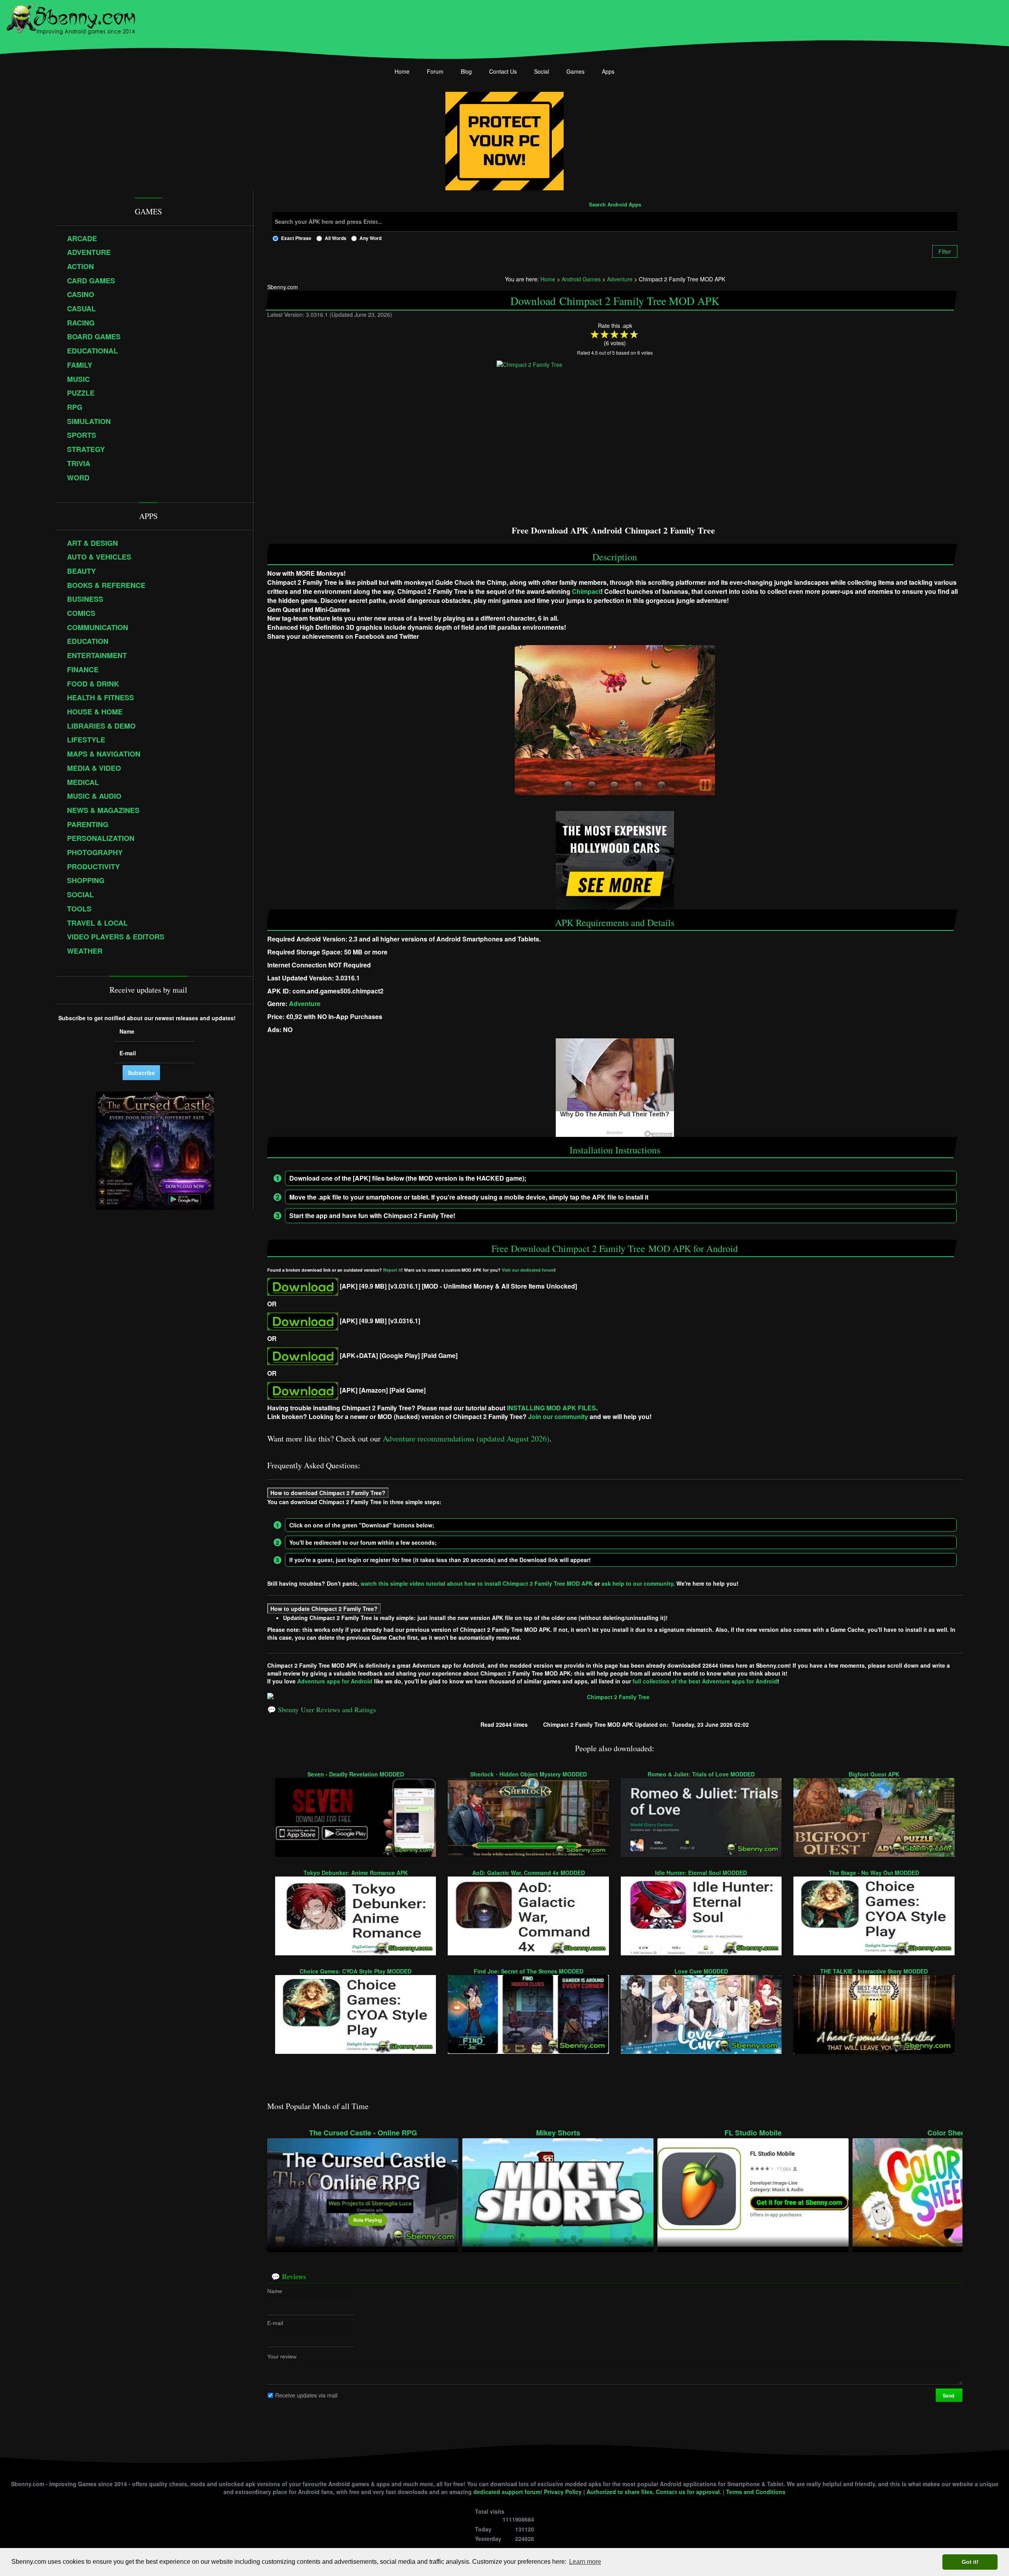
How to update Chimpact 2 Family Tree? (324, 1609)
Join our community (558, 1416)
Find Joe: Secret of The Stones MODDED (529, 1971)
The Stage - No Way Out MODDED (874, 1872)
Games (575, 71)
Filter (945, 251)
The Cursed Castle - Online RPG (363, 2133)
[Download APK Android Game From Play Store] (303, 1355)
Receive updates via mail (306, 2395)
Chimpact (586, 591)
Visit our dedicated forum (528, 1270)
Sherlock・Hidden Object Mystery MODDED (529, 1774)
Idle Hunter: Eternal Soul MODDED (701, 1872)
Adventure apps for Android (335, 1681)
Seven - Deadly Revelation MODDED (356, 1774)
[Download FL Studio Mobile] (753, 2191)
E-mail (275, 2323)
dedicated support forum (507, 2492)
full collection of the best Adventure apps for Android (705, 1681)
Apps (608, 71)
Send (949, 2396)
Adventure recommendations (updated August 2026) (466, 1439)
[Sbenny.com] (71, 17)
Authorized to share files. (620, 2492)
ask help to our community (637, 1583)
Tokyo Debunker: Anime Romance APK (356, 1872)
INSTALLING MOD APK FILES (551, 1407)
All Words (336, 238)
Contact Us (503, 71)
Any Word (370, 238)
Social (542, 71)
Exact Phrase (296, 238)
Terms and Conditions (756, 2492)
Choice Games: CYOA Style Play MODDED (356, 1971)
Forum (435, 71)
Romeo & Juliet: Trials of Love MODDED (701, 1774)
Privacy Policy (563, 2492)
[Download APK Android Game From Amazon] (303, 1390)
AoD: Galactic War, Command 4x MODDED (529, 1872)
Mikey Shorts (558, 2133)
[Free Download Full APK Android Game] (303, 1320)
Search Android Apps (615, 205)
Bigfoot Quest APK (874, 1774)
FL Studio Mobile (753, 2133)
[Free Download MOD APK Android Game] (303, 1286)
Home (402, 71)
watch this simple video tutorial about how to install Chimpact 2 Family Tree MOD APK (477, 1583)
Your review (282, 2357)
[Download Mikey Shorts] (558, 2191)
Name (275, 2291)
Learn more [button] (585, 2562)
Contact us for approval (688, 2492)
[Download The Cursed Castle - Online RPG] (363, 2191)
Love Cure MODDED (701, 1971)
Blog (466, 71)
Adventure (305, 1003)
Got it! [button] (970, 2562)
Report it (392, 1270)
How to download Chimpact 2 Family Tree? (328, 1493)
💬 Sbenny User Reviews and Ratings (322, 1709)
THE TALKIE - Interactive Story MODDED (874, 1971)
